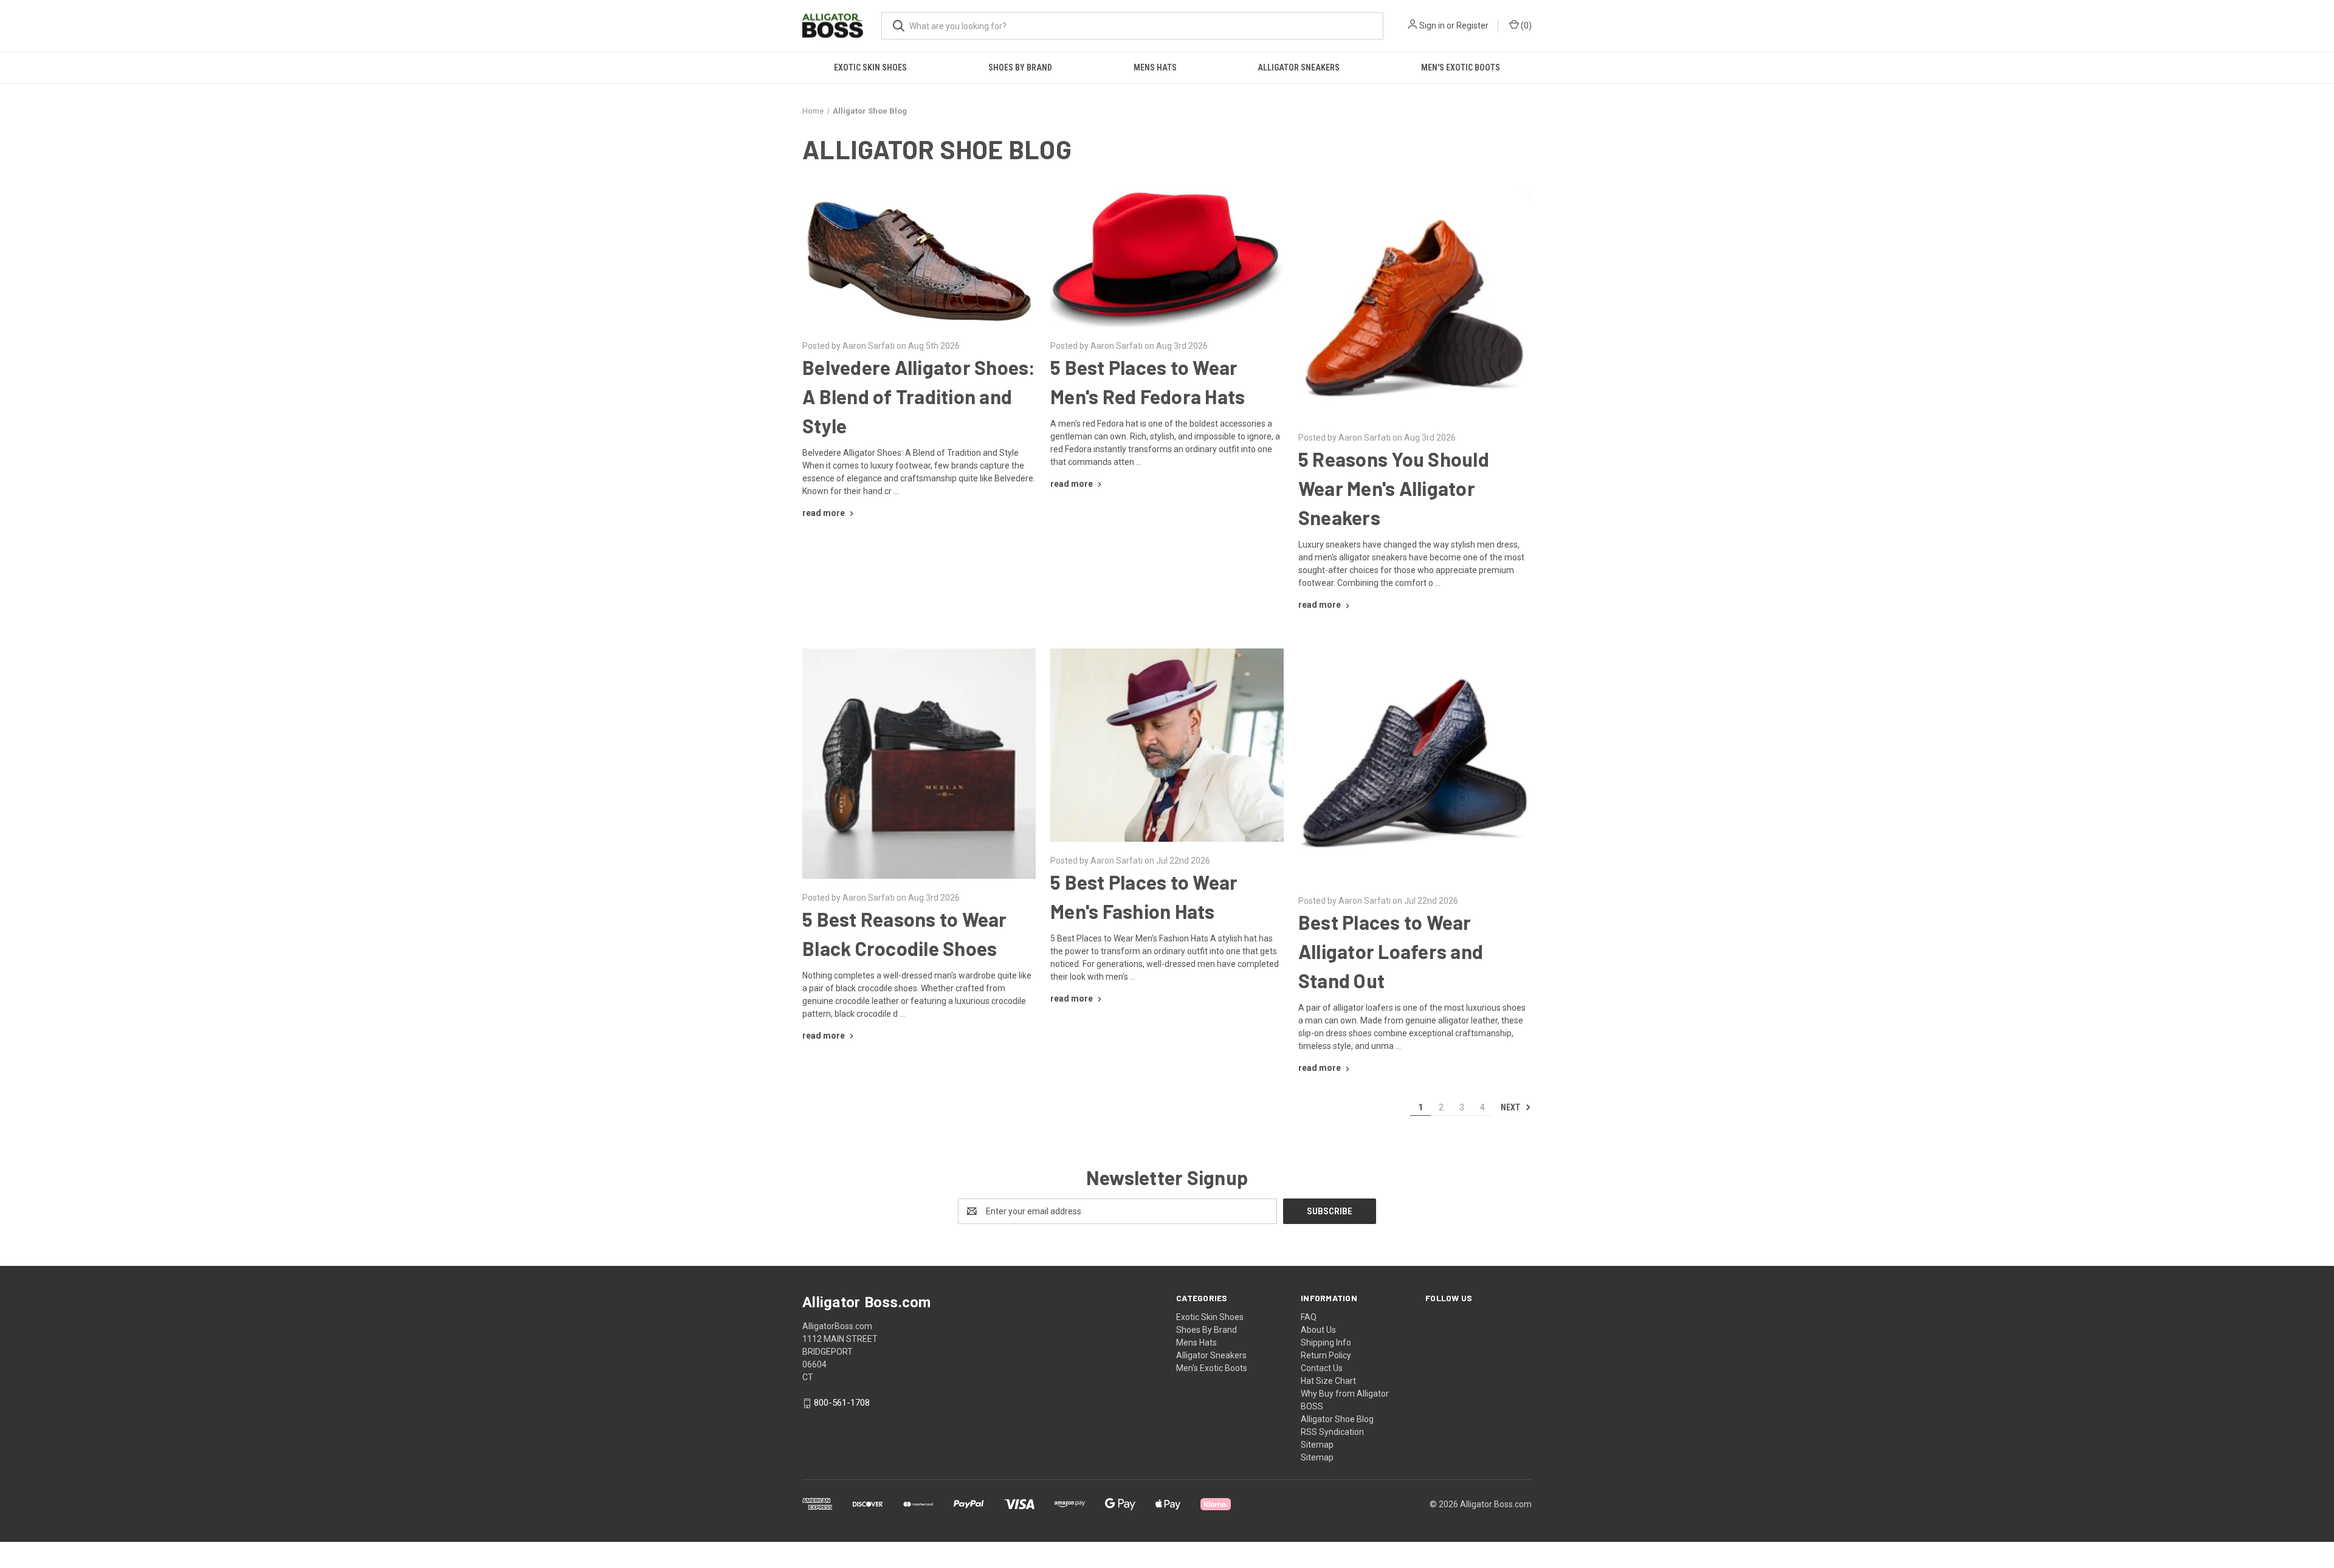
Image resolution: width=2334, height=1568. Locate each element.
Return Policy (1326, 1355)
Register (1472, 26)
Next (1511, 1107)
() (1525, 26)
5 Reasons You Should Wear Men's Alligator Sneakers (1394, 488)
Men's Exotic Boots (1461, 67)
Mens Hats (1155, 67)
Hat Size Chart (1328, 1381)
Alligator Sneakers (1299, 67)
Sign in (1432, 26)
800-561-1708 (842, 1403)
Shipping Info (1326, 1343)
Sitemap (1317, 1445)
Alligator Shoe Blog (1337, 1419)
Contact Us (1322, 1368)
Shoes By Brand (1020, 67)
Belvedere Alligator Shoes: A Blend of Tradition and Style (919, 396)
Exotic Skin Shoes (870, 67)
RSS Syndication (1332, 1432)
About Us (1318, 1330)
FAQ (1309, 1317)
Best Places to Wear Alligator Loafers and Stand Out (1391, 951)
